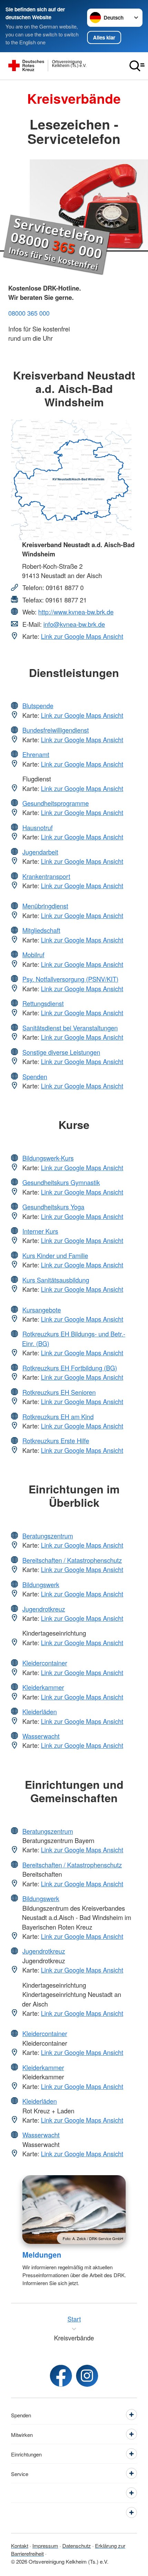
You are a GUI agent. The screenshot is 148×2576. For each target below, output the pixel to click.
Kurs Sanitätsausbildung (56, 1280)
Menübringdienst (45, 906)
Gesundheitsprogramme (56, 803)
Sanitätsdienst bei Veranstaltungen (70, 1028)
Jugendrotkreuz (44, 1609)
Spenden (35, 1076)
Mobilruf (33, 954)
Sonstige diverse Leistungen (61, 1052)
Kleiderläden (40, 1711)
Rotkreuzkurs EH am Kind (58, 1416)
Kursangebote (42, 1310)
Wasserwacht (41, 1736)
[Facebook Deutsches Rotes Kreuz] (61, 2376)
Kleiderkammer (43, 1687)
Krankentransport (46, 876)
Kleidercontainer (45, 1663)
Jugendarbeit (40, 852)
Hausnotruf (38, 827)
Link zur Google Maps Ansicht (82, 636)
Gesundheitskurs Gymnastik (61, 1182)
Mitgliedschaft (41, 930)
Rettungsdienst (43, 1003)
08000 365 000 (29, 313)
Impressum (45, 2545)
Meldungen (42, 2255)
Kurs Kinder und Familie (55, 1255)
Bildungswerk (41, 1584)
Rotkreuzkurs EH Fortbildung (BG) (70, 1368)
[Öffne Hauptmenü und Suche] (137, 66)
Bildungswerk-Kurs (48, 1158)
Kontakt (20, 2545)
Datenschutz (77, 2545)
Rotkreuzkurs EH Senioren (59, 1392)
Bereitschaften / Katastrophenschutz (72, 1560)
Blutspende (38, 705)
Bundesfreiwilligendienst (56, 730)
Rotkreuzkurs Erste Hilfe (56, 1440)
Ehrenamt (36, 754)
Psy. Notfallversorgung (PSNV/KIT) (70, 979)
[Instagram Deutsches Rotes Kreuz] (87, 2376)
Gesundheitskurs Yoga (53, 1207)
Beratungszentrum (48, 1536)
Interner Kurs (40, 1231)
